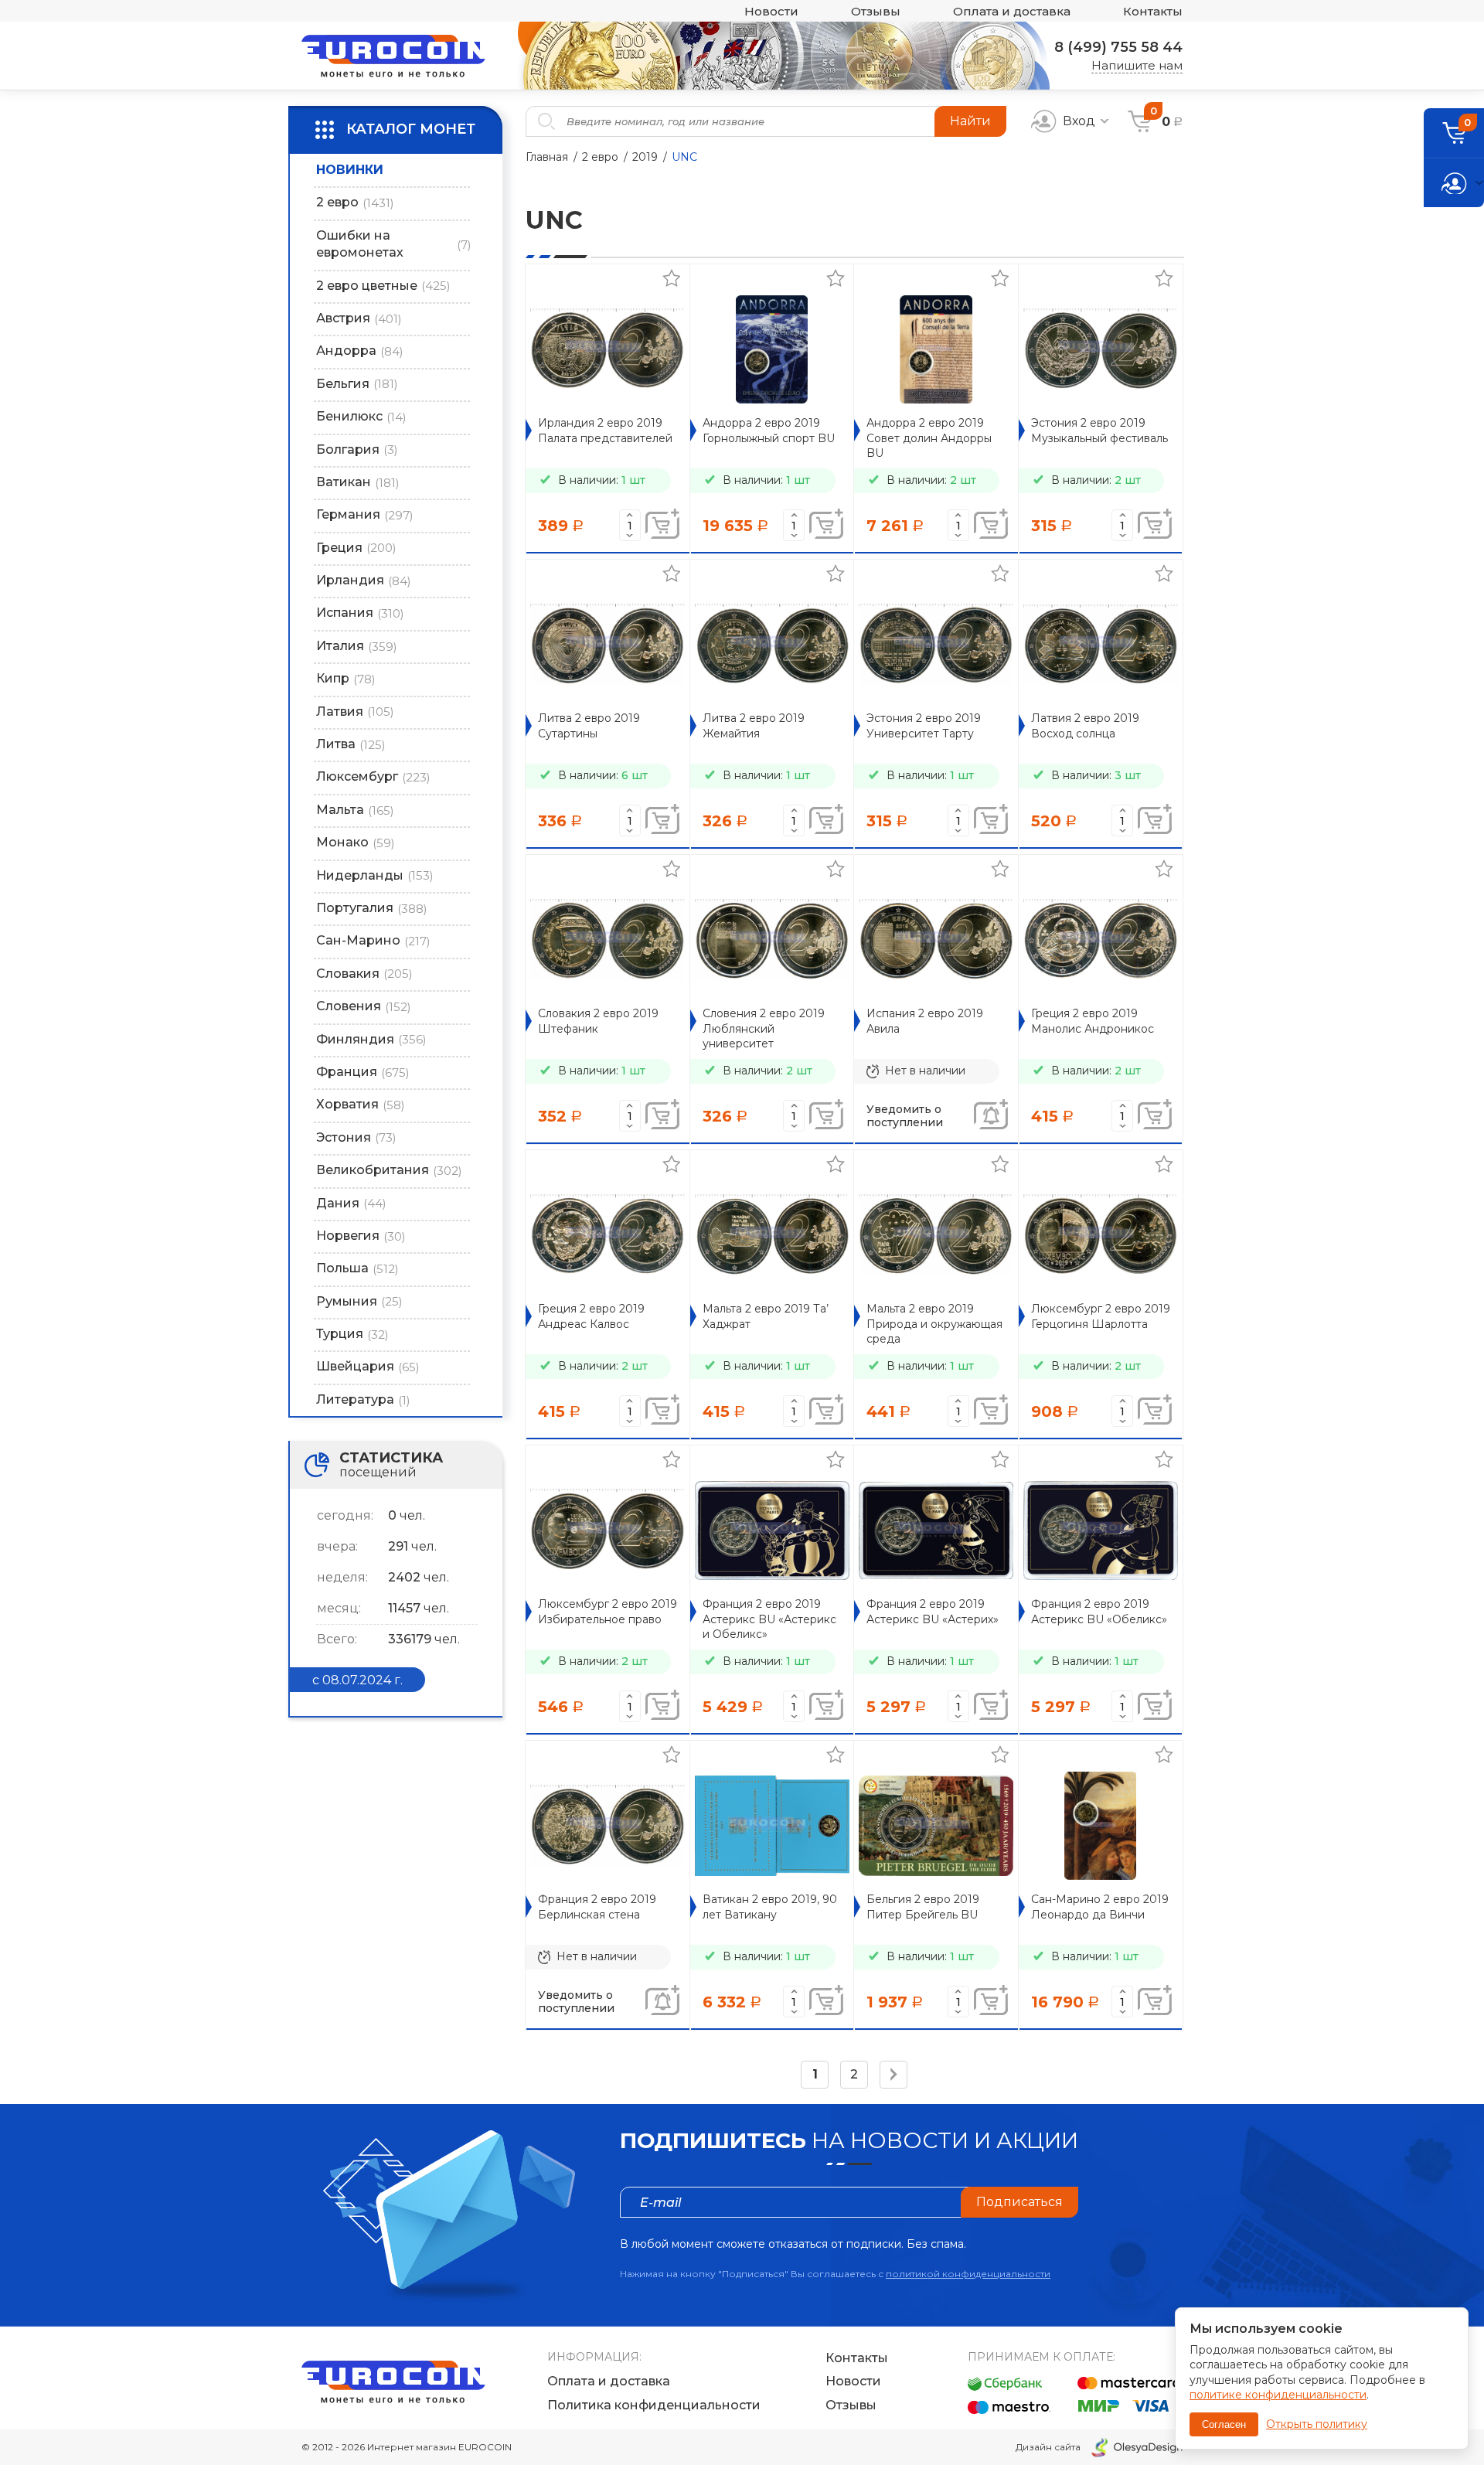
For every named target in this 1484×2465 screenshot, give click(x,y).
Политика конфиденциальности (654, 2405)
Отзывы (876, 11)
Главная (547, 157)
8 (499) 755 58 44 (1118, 47)
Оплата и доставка (1012, 11)
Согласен (1224, 2424)
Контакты (1153, 11)
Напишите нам (1137, 65)
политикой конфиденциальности (968, 2274)
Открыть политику (1317, 2424)
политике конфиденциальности (1278, 2395)
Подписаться (1019, 2202)
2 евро (600, 157)
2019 (645, 157)
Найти (970, 121)
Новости (771, 11)
